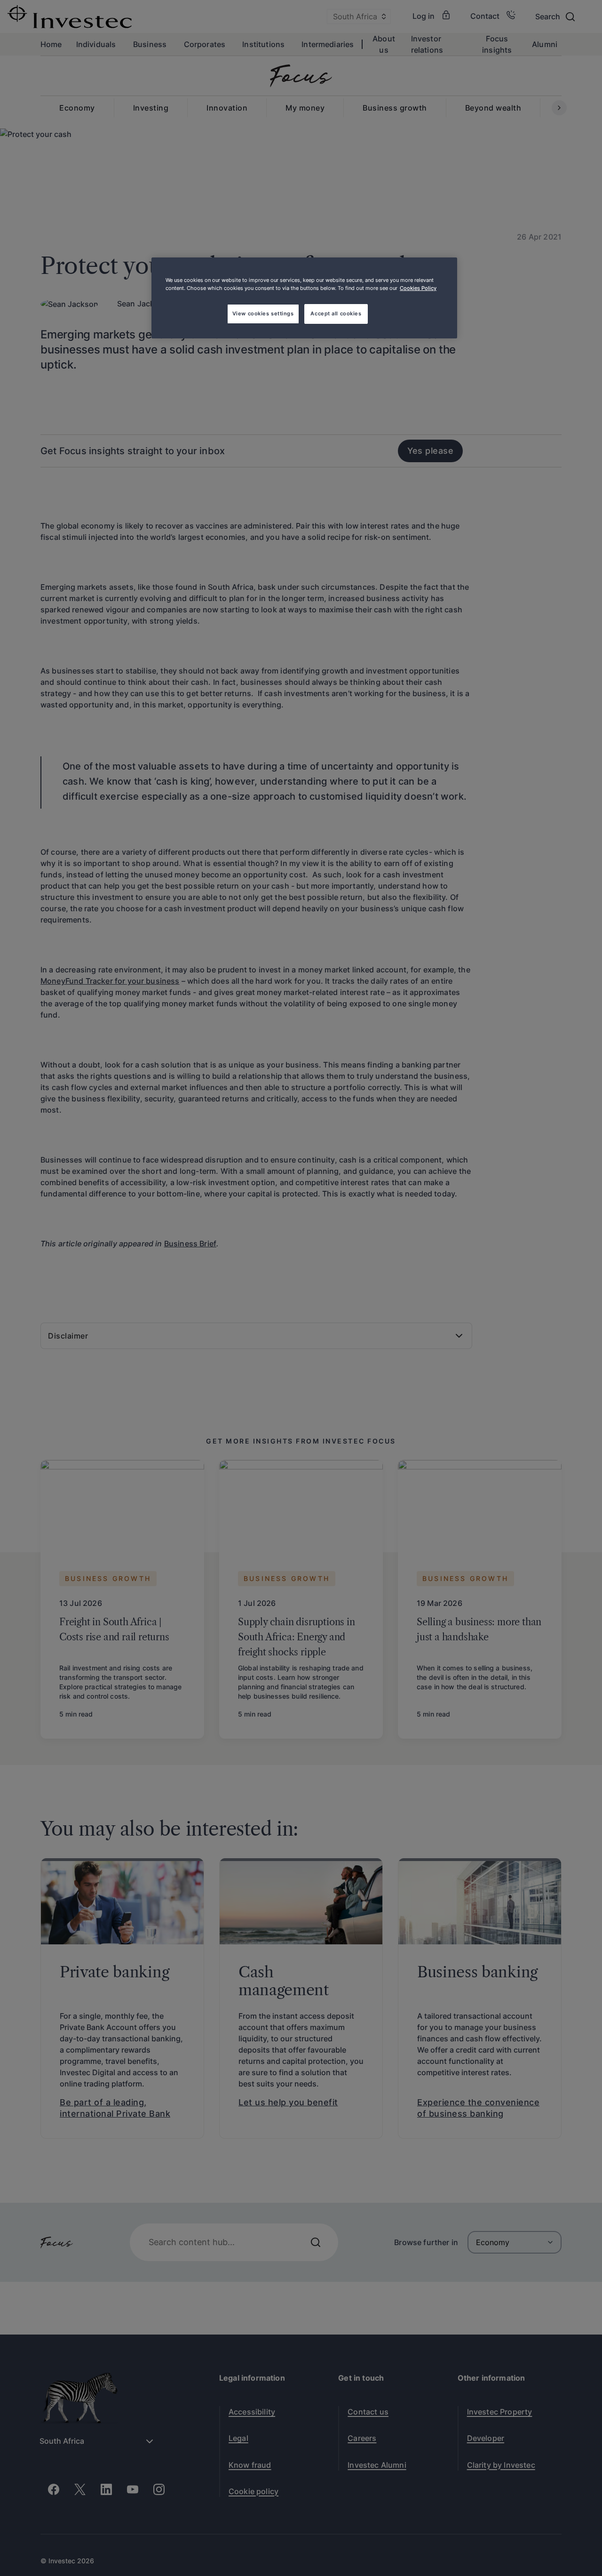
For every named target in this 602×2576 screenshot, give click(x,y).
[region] (304, 298)
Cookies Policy (418, 288)
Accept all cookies (336, 313)
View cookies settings (263, 313)
